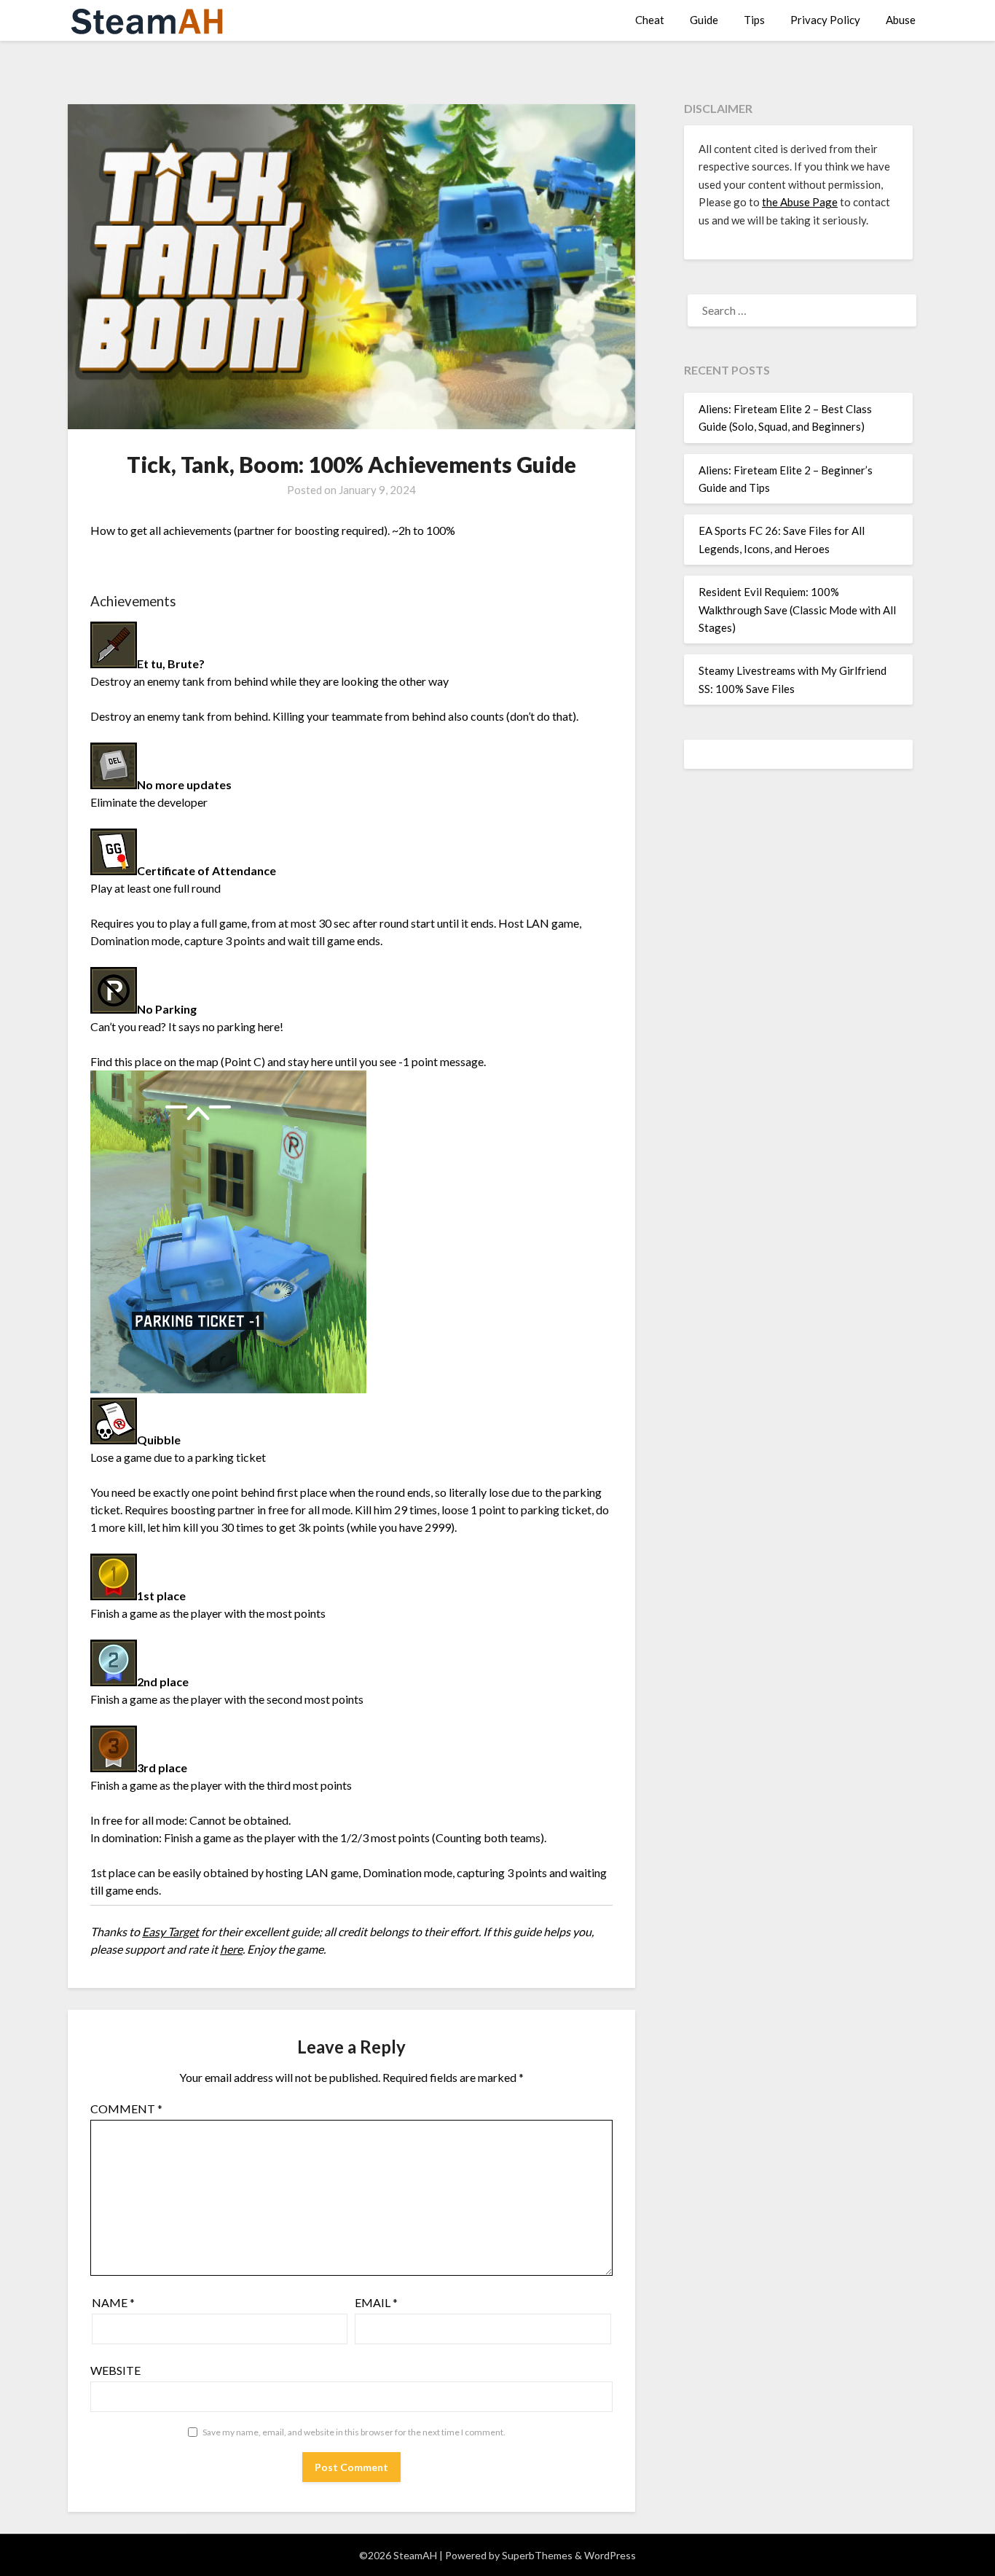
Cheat (650, 20)
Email (376, 2302)
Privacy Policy (825, 20)
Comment (126, 2109)
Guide (704, 20)
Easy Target (170, 1931)
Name (113, 2302)
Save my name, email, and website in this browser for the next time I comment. (354, 2432)
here (231, 1949)
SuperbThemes (537, 2555)
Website (115, 2370)
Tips (754, 20)
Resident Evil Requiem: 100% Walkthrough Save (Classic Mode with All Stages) (797, 610)
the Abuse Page (800, 202)
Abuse (901, 20)
